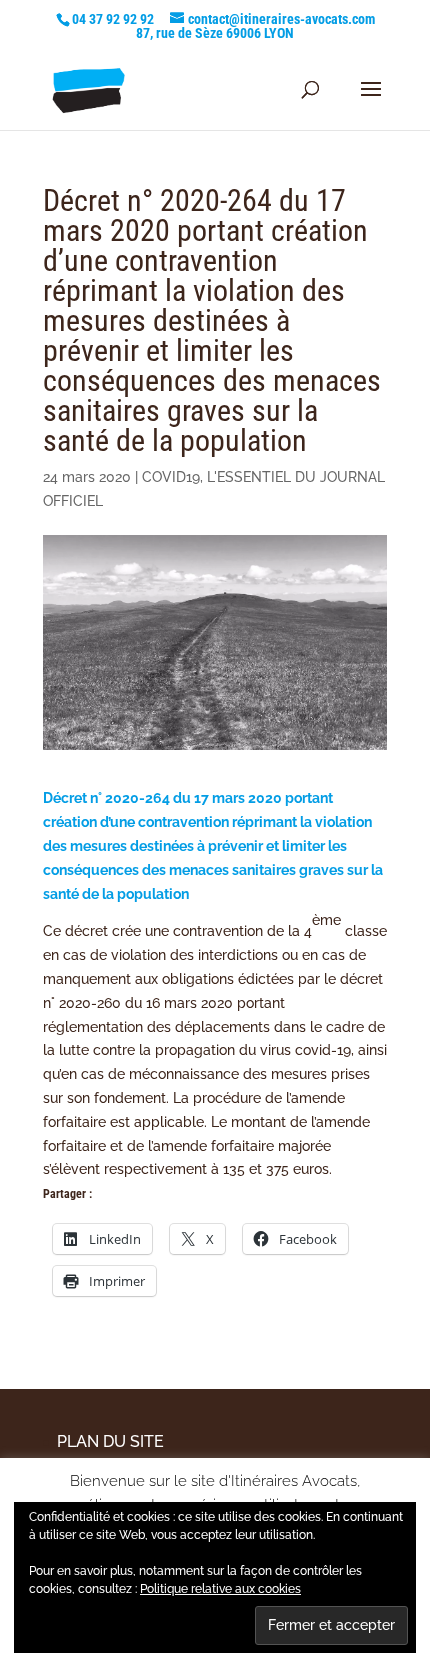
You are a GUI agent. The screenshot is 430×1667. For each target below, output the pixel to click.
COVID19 (171, 477)
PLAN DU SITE (110, 1441)
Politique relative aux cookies (220, 1589)
